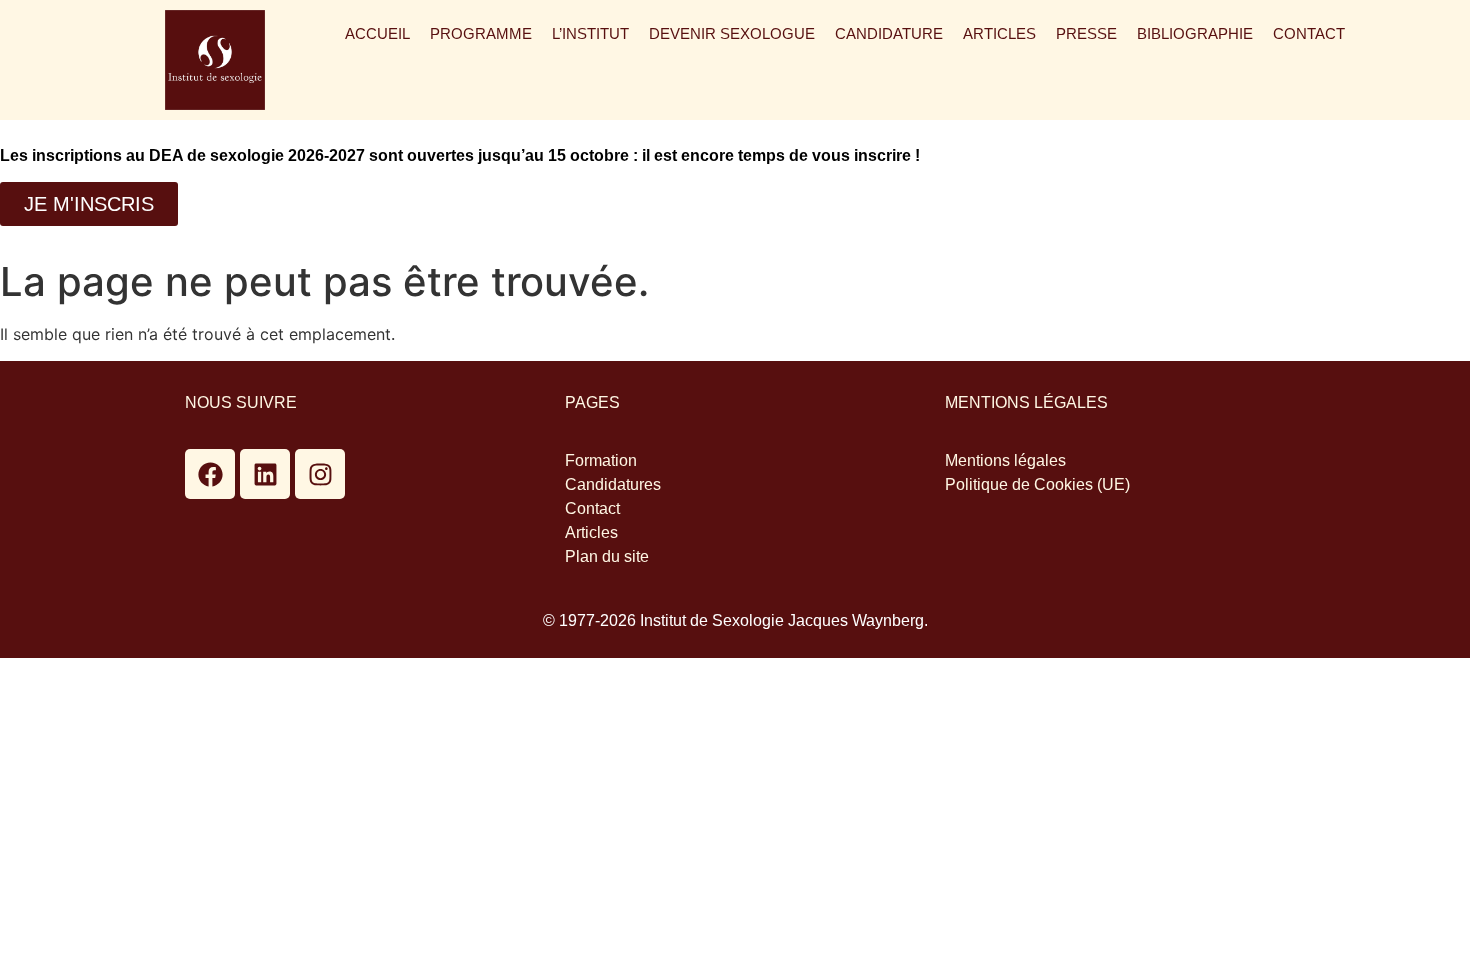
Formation (601, 460)
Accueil (377, 33)
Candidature (889, 33)
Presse (1086, 33)
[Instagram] (320, 474)
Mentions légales (1005, 460)
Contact (1309, 33)
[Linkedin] (265, 474)
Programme (481, 33)
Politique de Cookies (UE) (1037, 484)
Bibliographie (1195, 33)
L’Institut (590, 33)
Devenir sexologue (732, 33)
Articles (999, 33)
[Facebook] (210, 474)
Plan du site (607, 556)
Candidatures (613, 484)
